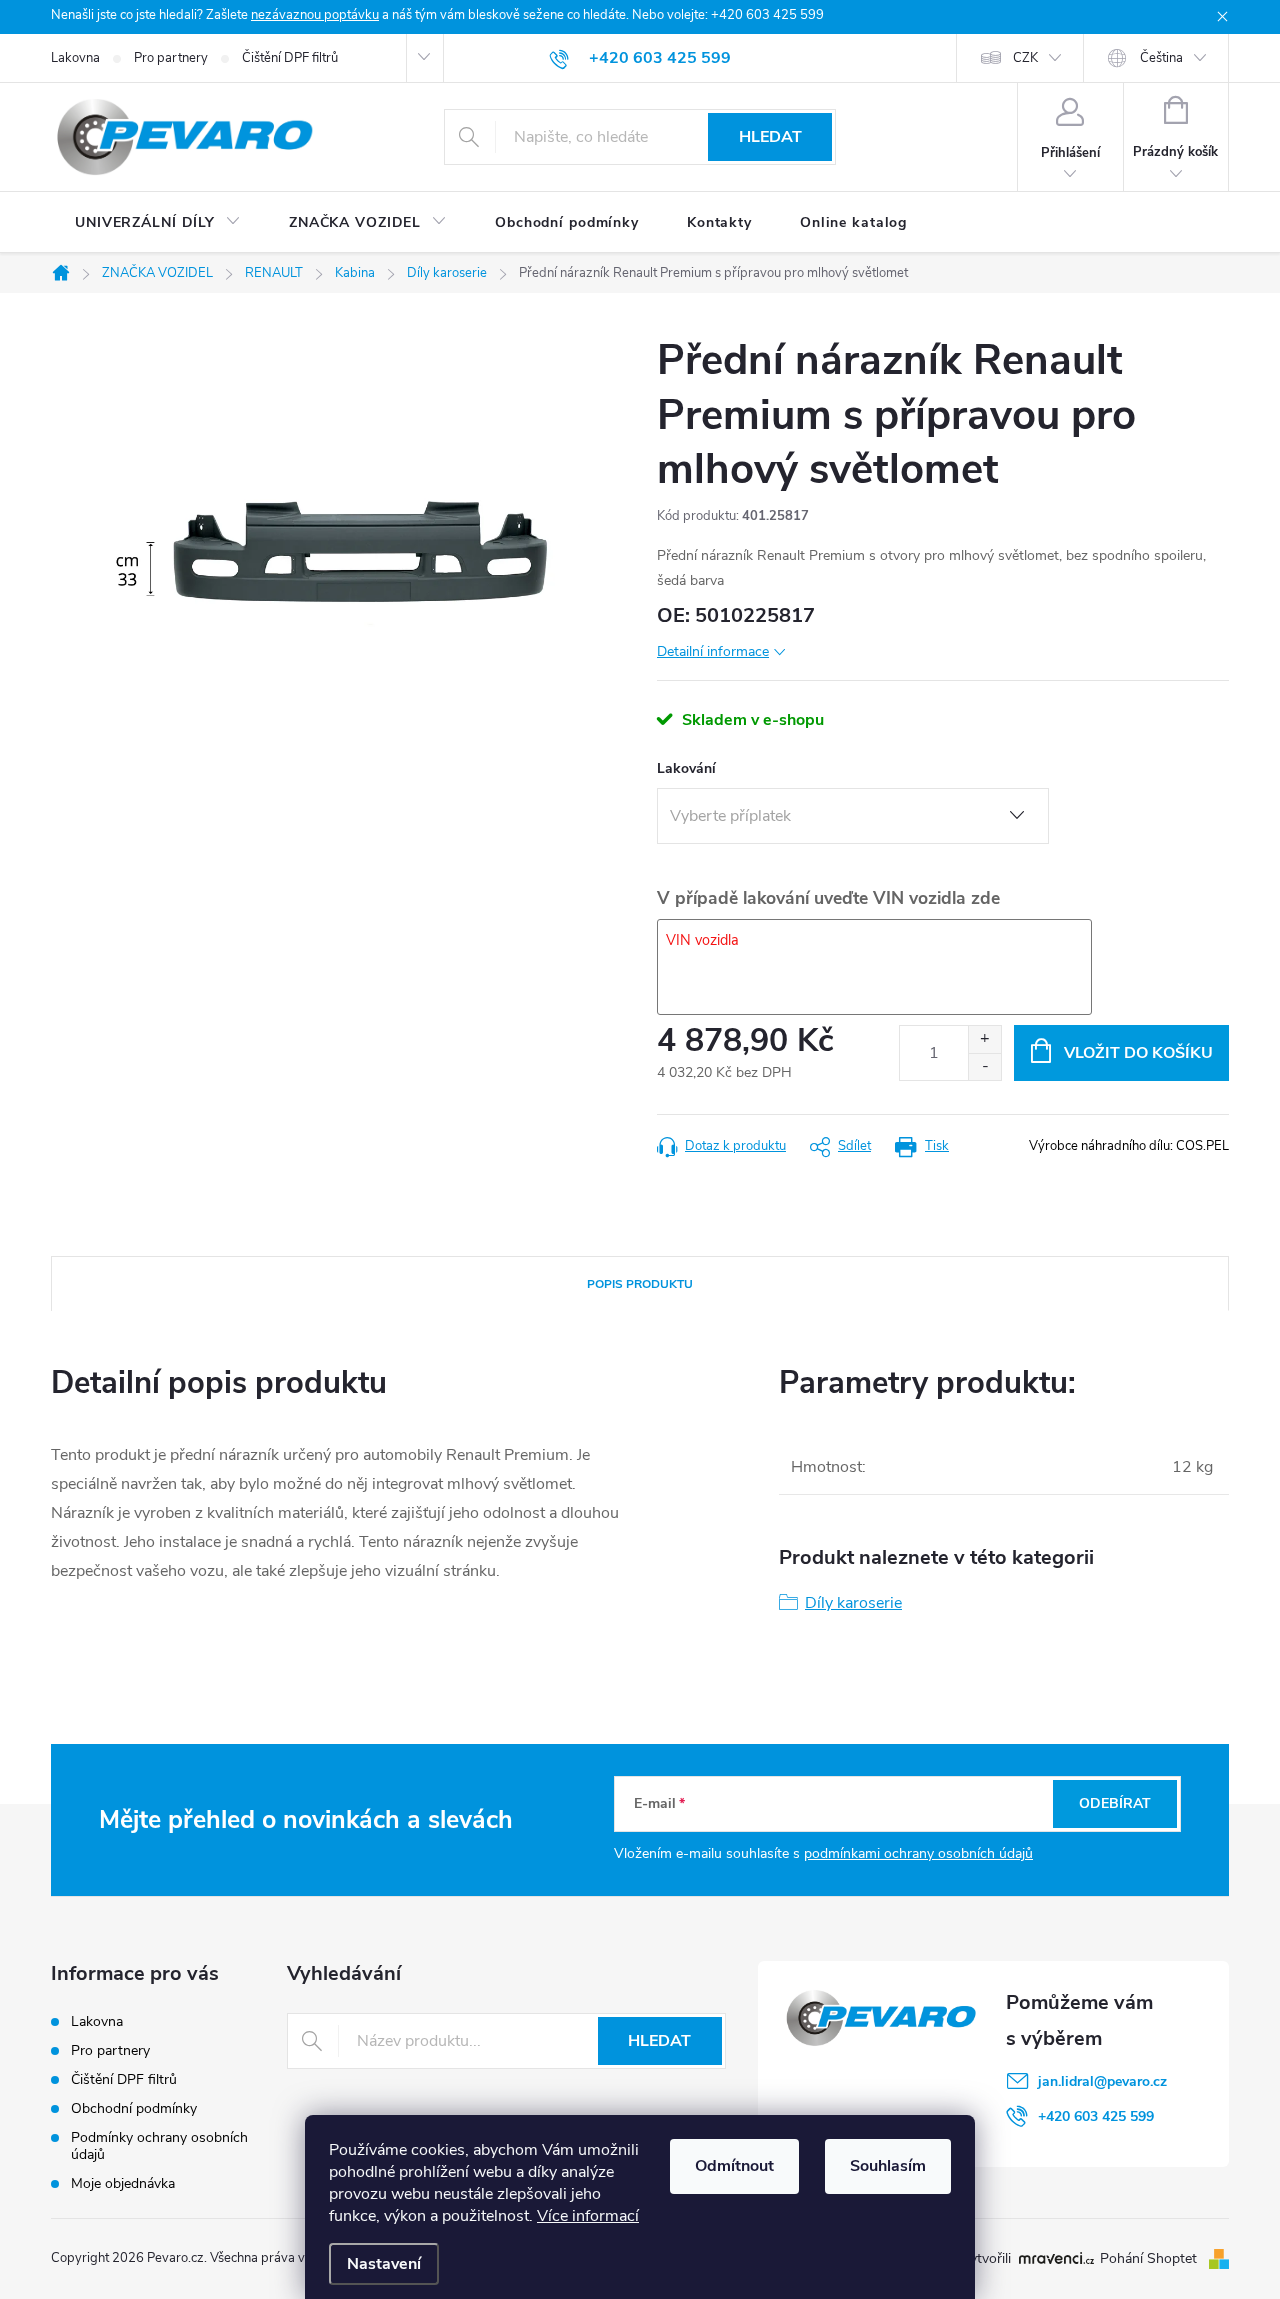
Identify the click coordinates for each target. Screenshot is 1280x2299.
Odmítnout (734, 2166)
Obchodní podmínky (134, 2108)
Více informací (588, 2216)
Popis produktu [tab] (640, 1284)
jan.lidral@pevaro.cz (1102, 2081)
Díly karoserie (853, 1603)
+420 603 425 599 (1096, 2116)
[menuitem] (158, 223)
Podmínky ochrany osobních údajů (159, 2146)
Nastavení (384, 2264)
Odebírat (1115, 1803)
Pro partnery (171, 58)
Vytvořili (985, 2259)
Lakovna (75, 58)
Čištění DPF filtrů (290, 58)
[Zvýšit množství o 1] (984, 1039)
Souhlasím (888, 2166)
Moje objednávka (123, 2183)
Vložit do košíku (1138, 1053)
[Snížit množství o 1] (984, 1066)
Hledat (770, 137)
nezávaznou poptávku (315, 15)
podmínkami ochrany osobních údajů (918, 1853)
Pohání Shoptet (1150, 2258)
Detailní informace (713, 651)
